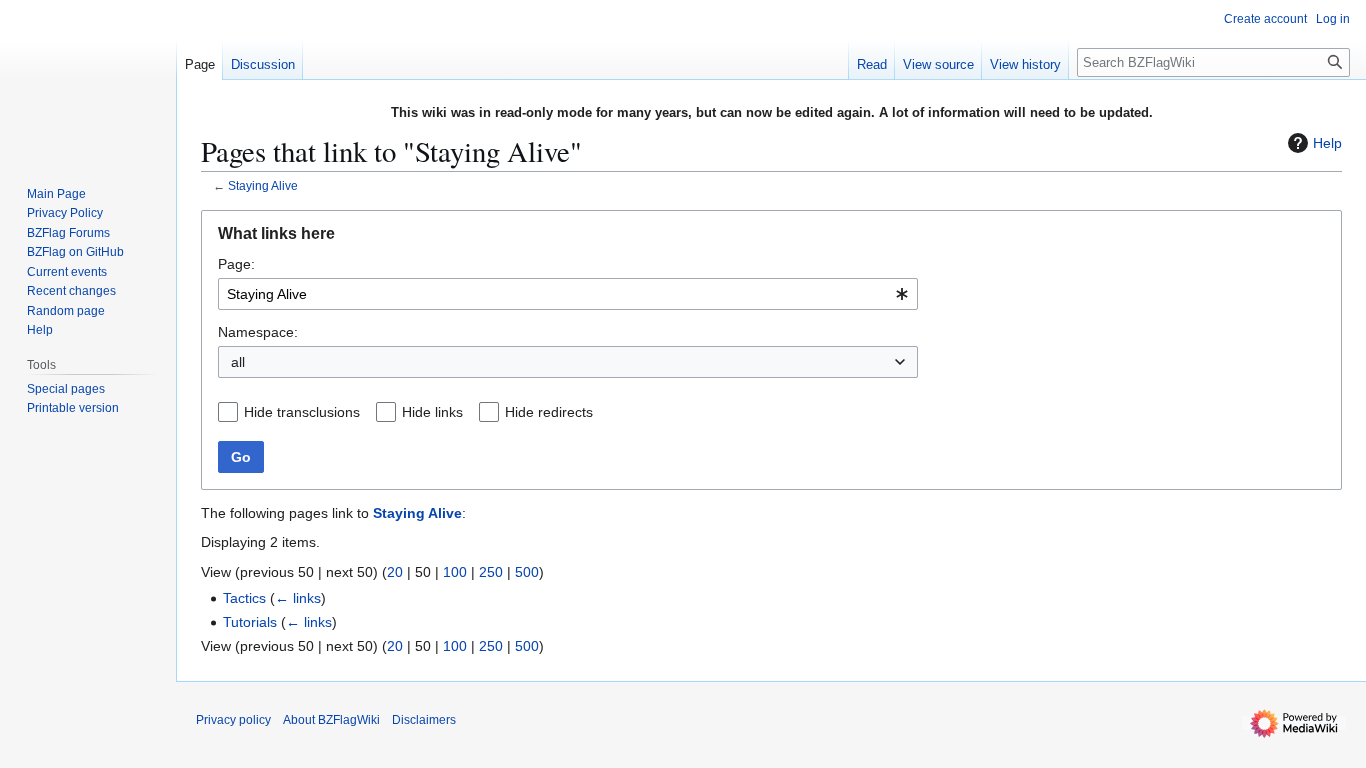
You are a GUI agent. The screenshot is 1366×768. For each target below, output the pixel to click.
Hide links (432, 412)
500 (527, 572)
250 (491, 572)
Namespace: (258, 332)
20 (395, 572)
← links (298, 598)
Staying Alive (263, 185)
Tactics (244, 598)
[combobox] (568, 294)
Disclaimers (424, 720)
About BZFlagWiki (331, 720)
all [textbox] (238, 362)
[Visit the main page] (88, 80)
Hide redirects (549, 412)
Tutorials (250, 622)
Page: (236, 264)
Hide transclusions (302, 412)
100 (455, 572)
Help (1327, 143)
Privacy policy (233, 720)
